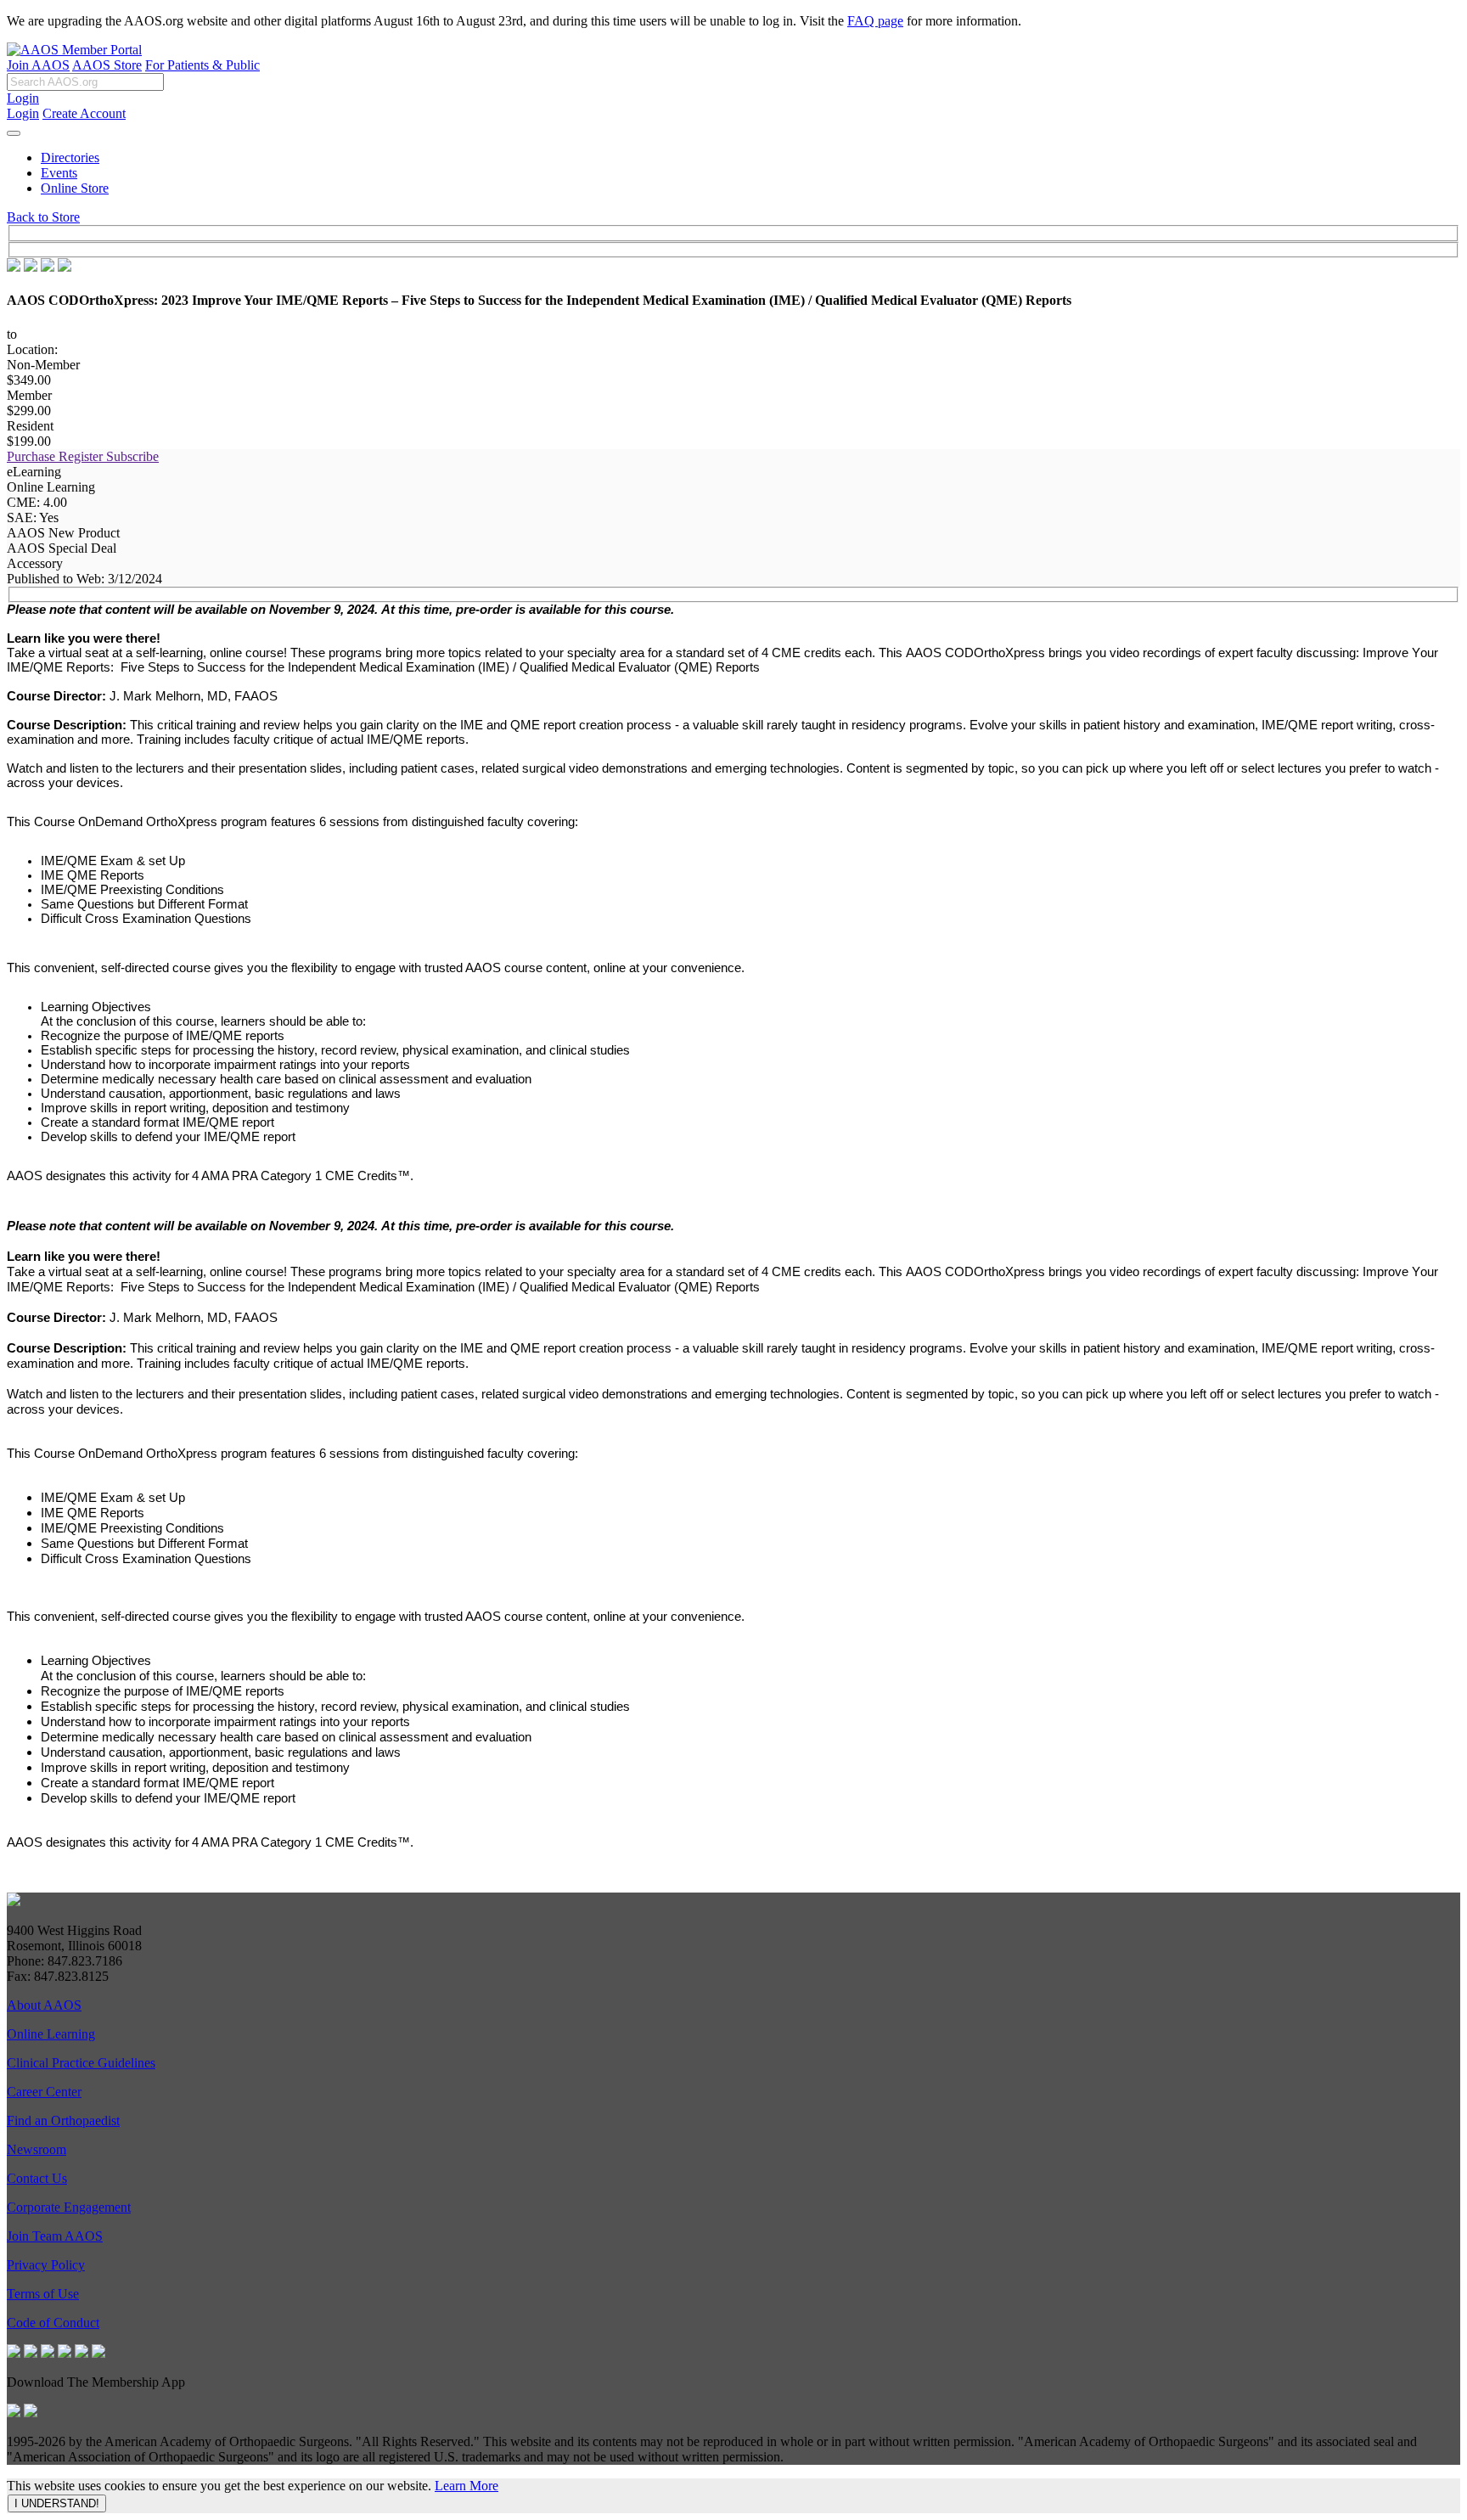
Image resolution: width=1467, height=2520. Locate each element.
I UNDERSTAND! (57, 2503)
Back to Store (43, 217)
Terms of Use (43, 2294)
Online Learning (51, 2034)
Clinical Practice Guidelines (81, 2063)
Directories (70, 157)
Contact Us (37, 2178)
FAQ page (875, 21)
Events (59, 173)
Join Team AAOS (55, 2236)
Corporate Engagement (69, 2207)
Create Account (84, 113)
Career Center (44, 2092)
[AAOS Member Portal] (74, 50)
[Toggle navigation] (14, 133)
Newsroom (37, 2149)
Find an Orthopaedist (63, 2121)
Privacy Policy (46, 2265)
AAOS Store (107, 65)
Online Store (75, 188)
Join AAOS (38, 65)
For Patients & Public (202, 65)
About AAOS (44, 2005)
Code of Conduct (53, 2323)
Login (23, 98)
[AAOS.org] (14, 1901)
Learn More (467, 2486)
